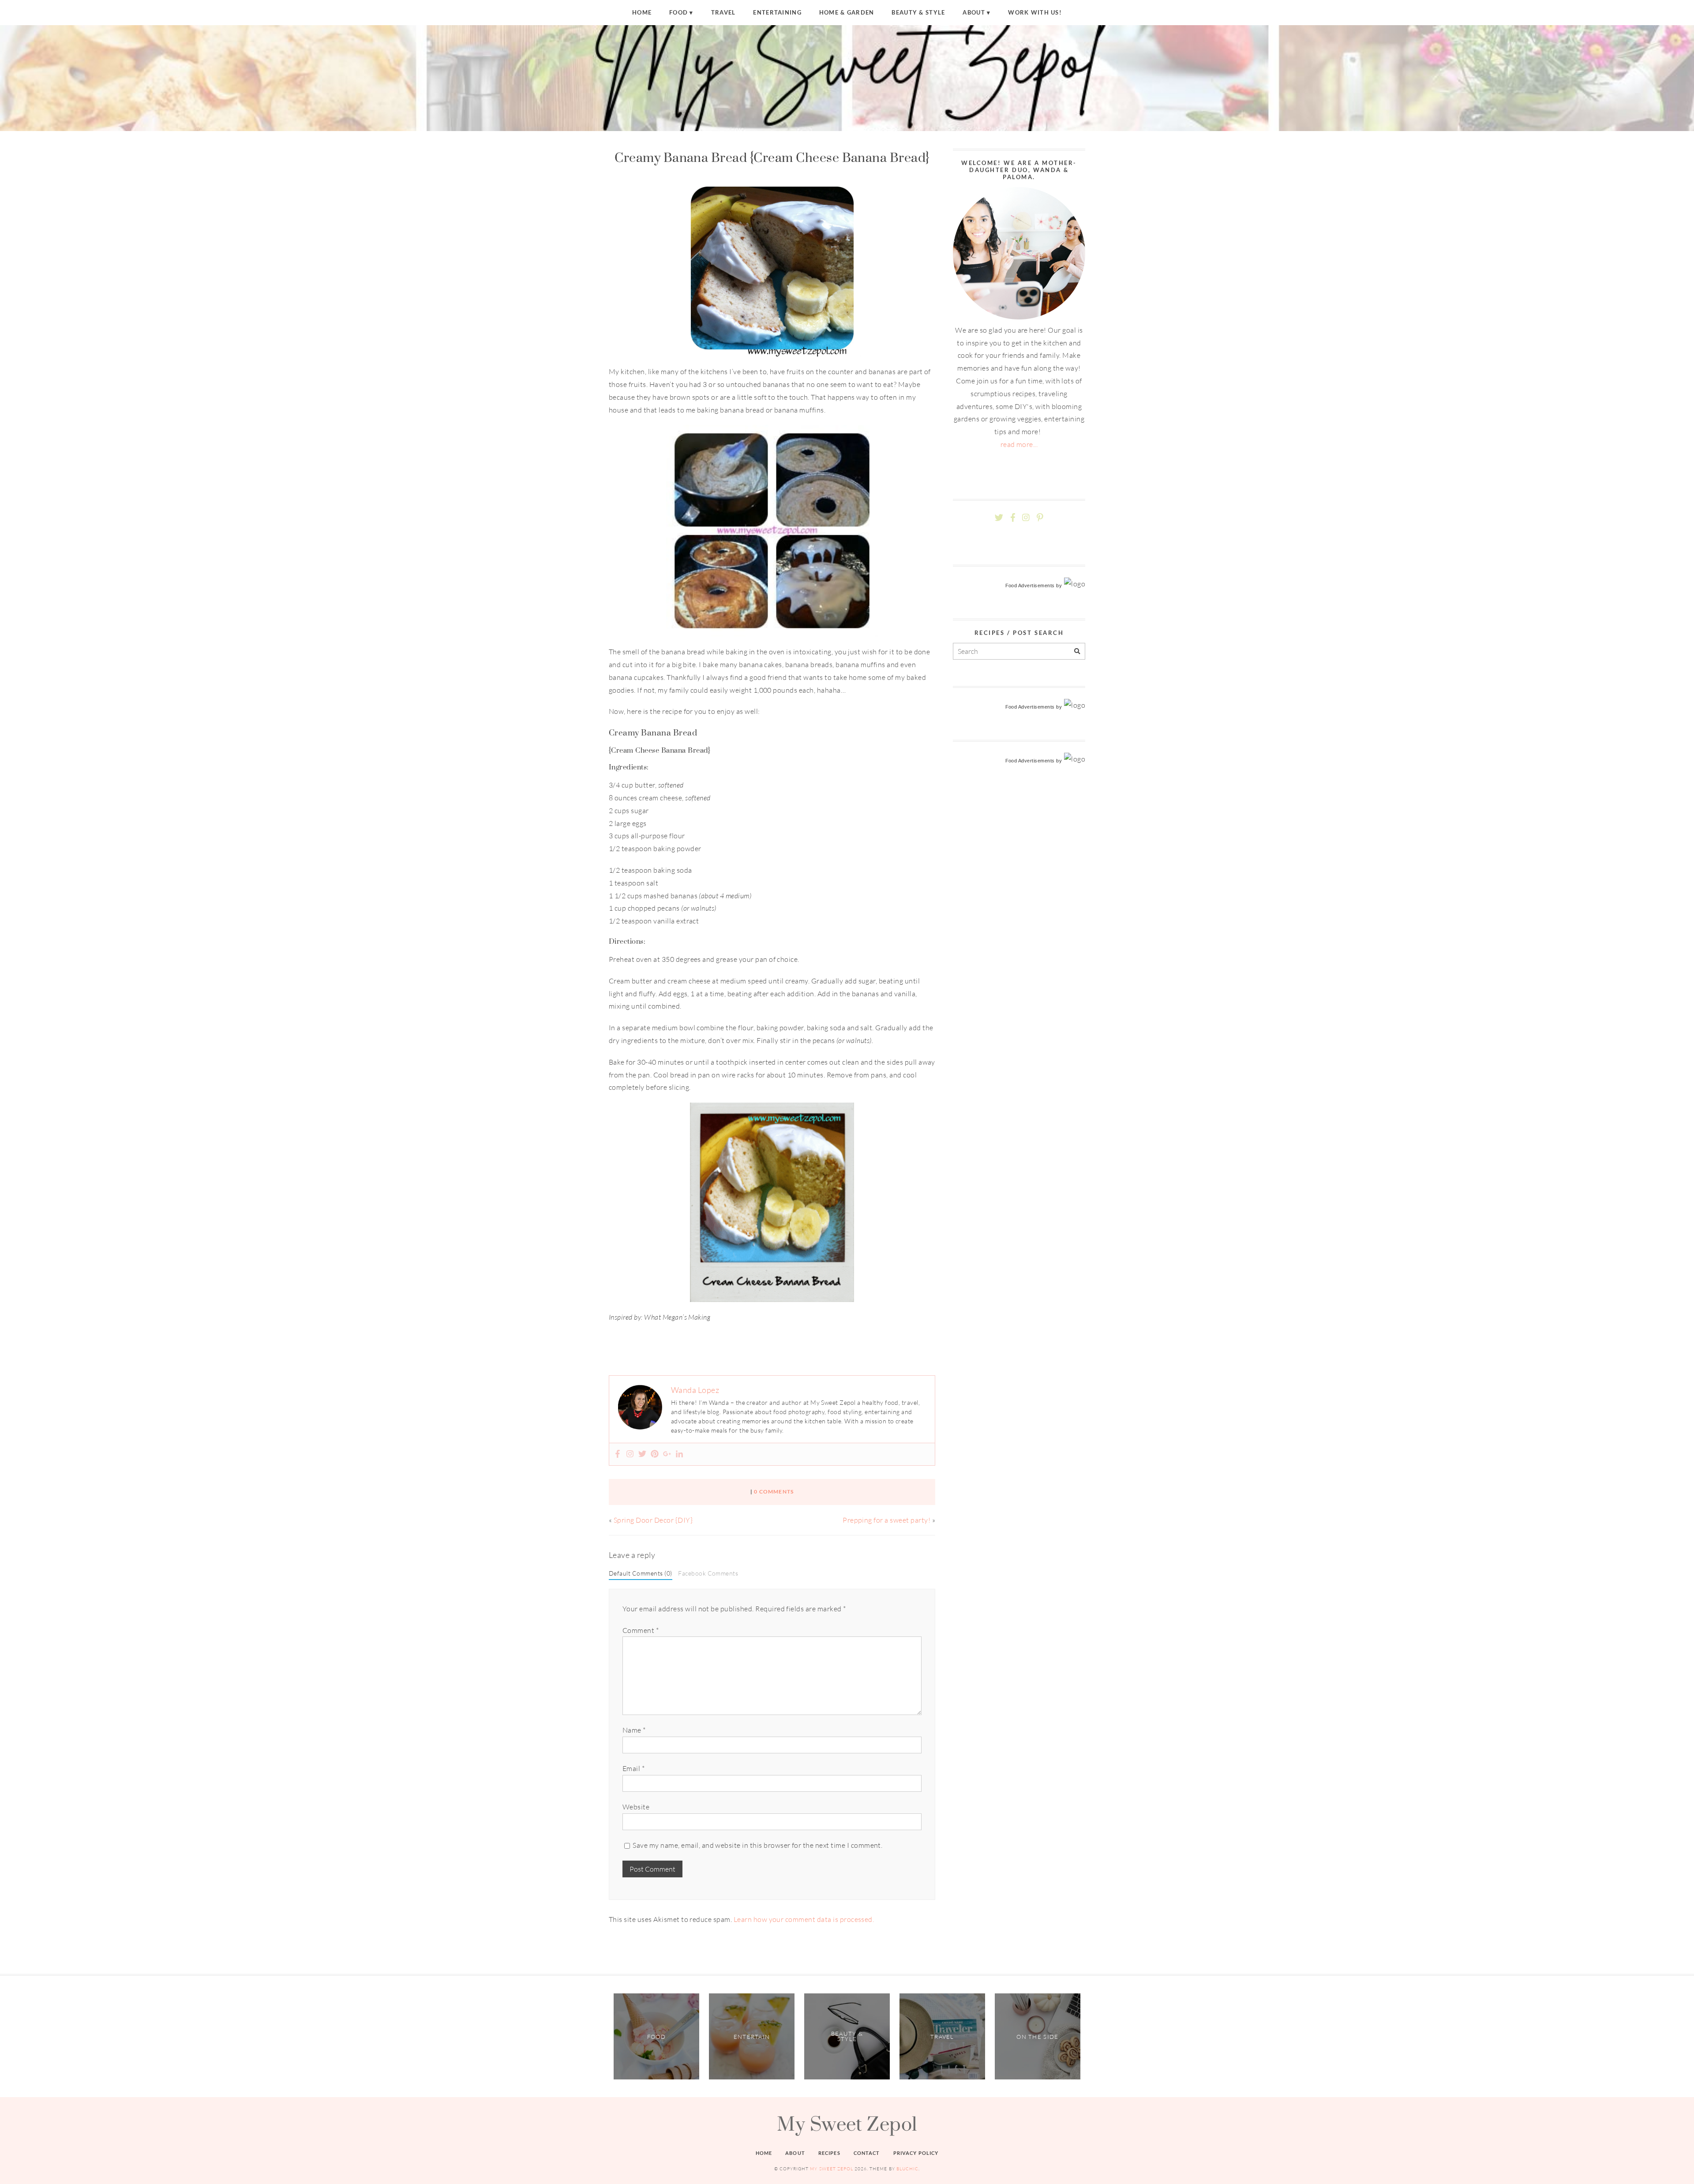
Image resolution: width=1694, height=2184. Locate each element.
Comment (641, 1630)
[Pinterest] (655, 1454)
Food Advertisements (1030, 585)
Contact (867, 2153)
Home (642, 12)
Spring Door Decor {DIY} (653, 1520)
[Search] (1077, 651)
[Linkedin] (679, 1454)
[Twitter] (642, 1454)
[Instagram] (630, 1454)
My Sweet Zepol (847, 2124)
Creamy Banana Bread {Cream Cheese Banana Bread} (772, 157)
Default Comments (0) (641, 1573)
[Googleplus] (667, 1454)
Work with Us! (1035, 12)
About (974, 12)
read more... (1019, 444)
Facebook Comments (708, 1573)
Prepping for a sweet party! (886, 1520)
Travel (723, 12)
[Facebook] (618, 1454)
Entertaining (777, 12)
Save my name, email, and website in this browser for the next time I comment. (757, 1845)
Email (633, 1768)
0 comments (774, 1492)
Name (634, 1730)
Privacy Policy (916, 2153)
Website (636, 1807)
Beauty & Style (918, 12)
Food (678, 12)
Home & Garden (847, 12)
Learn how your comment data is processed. (804, 1919)
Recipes (829, 2153)
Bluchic (907, 2169)
